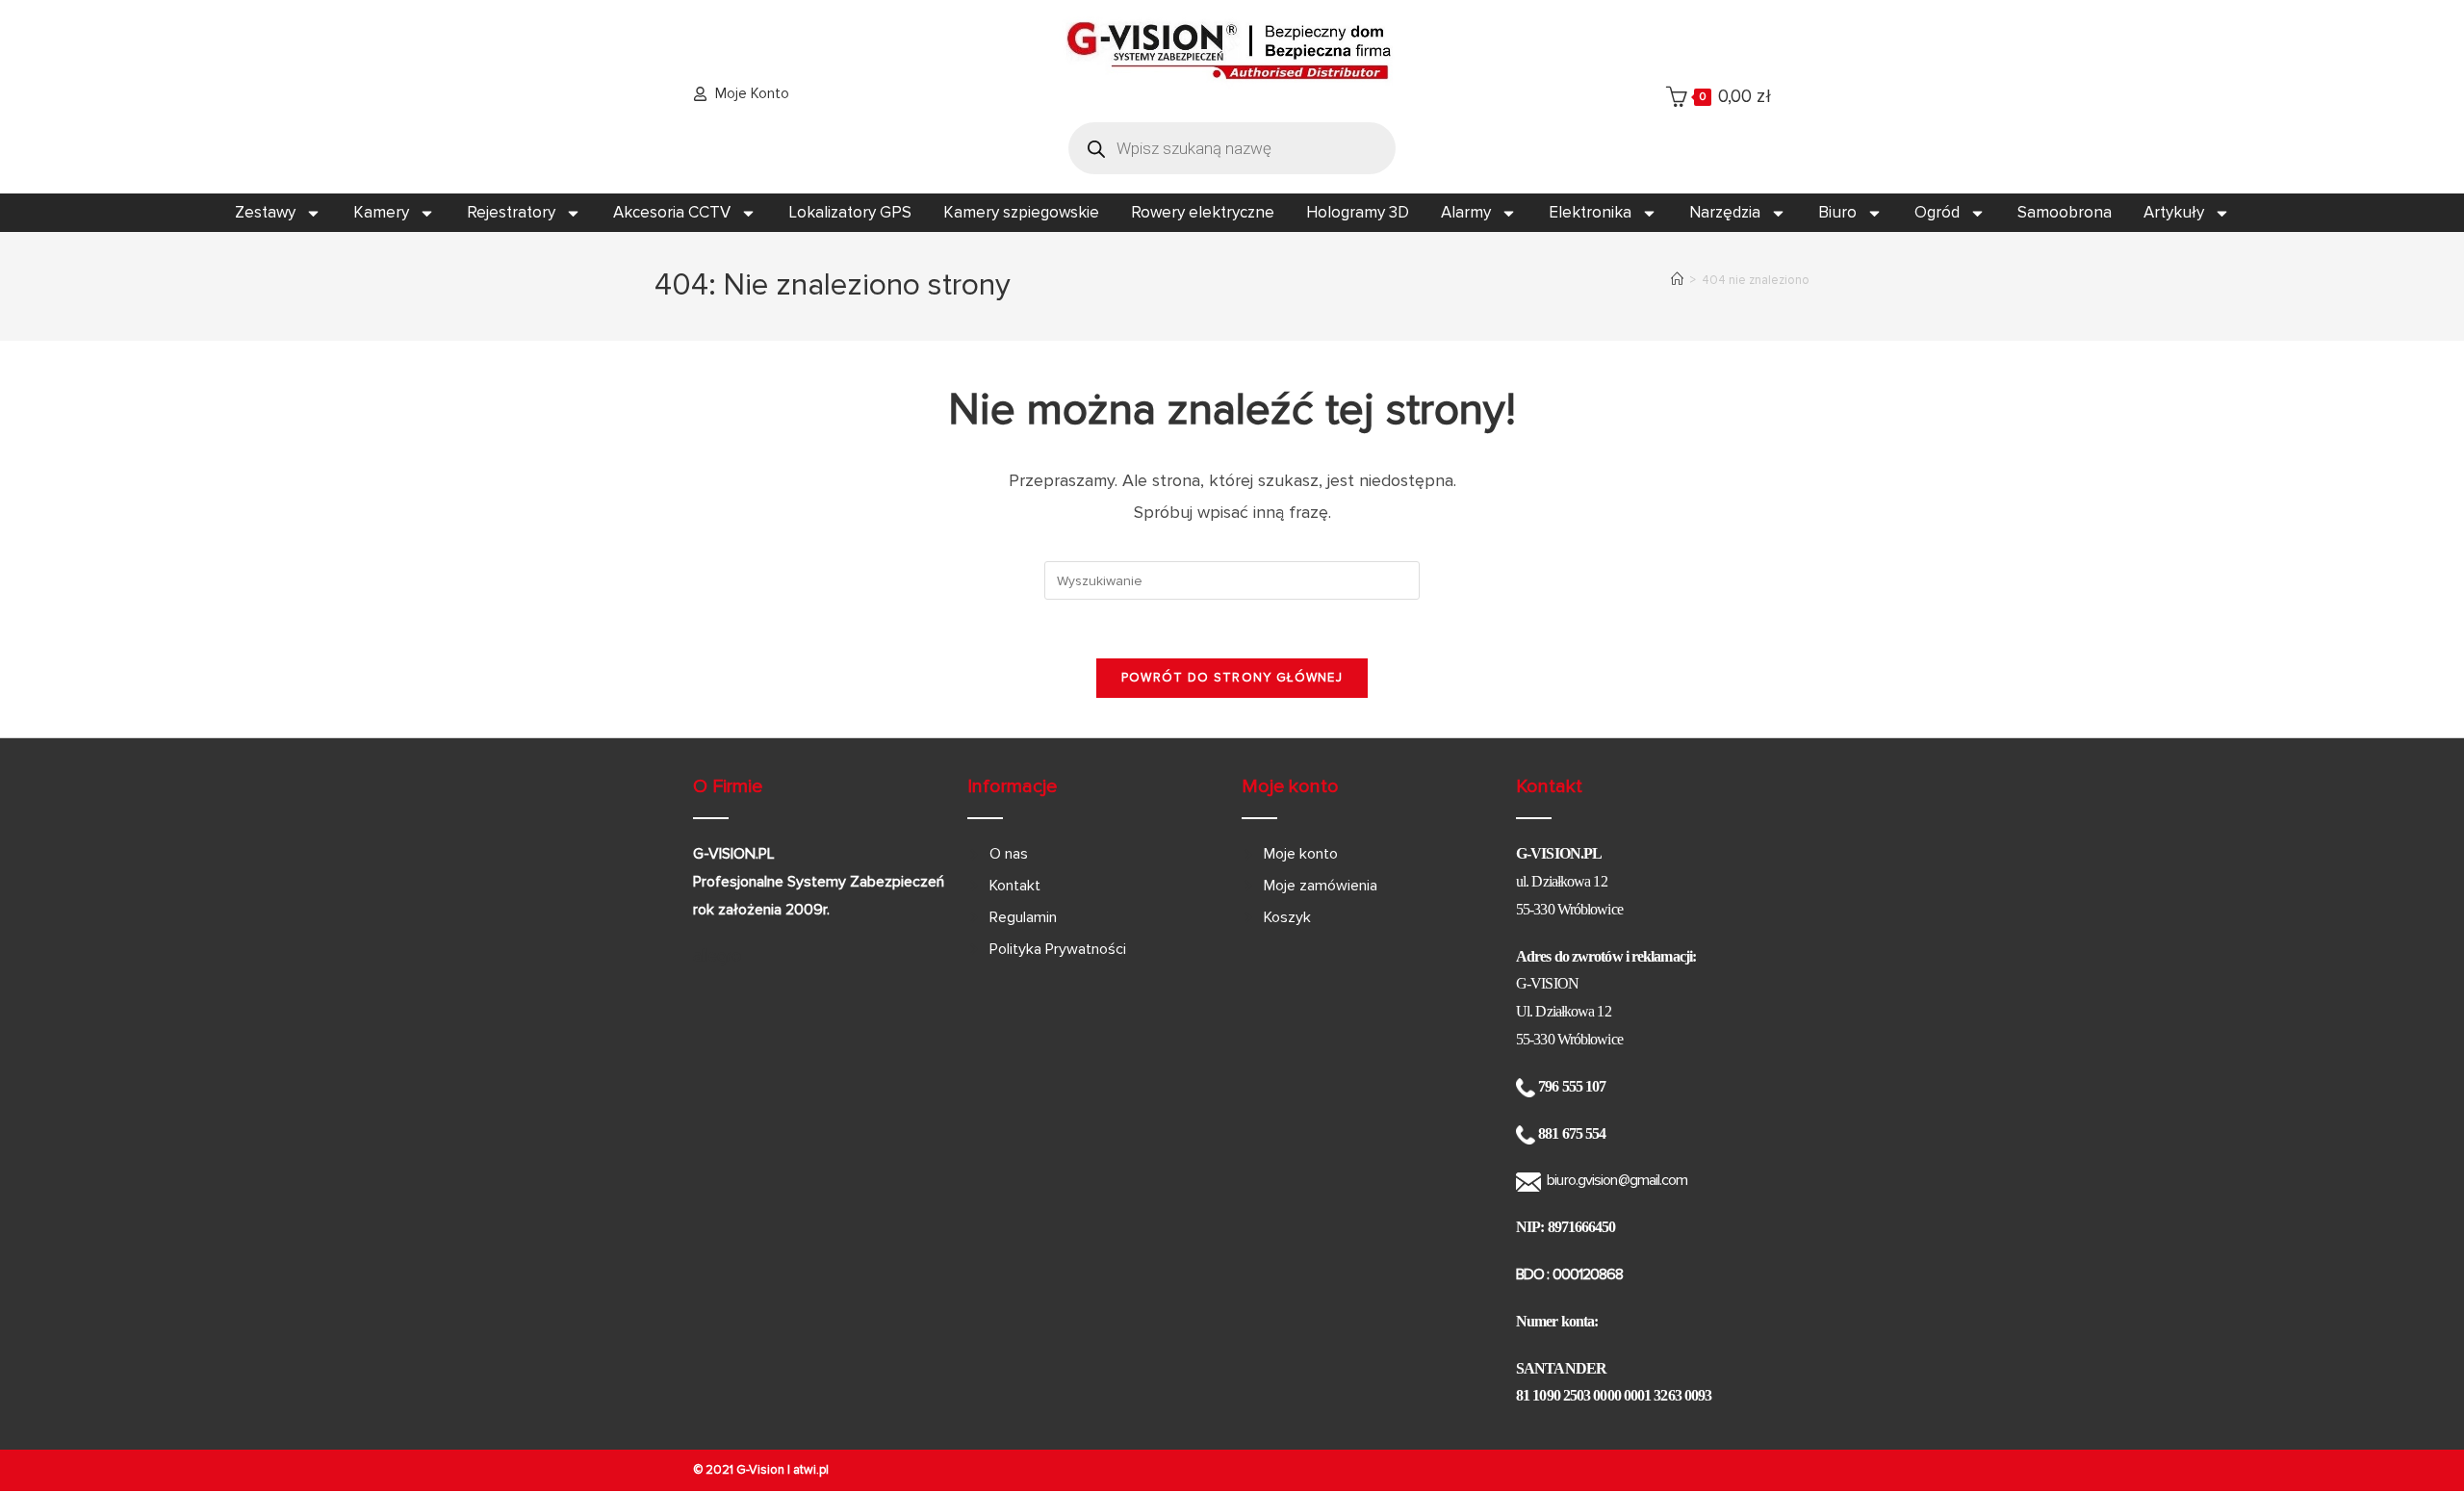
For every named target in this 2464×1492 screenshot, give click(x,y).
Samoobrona (2065, 212)
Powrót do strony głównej (1232, 678)
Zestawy (265, 212)
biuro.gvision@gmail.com (1617, 1180)
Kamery (381, 212)
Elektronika (1590, 212)
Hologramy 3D (1358, 212)
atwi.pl (811, 1470)
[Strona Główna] (1677, 280)
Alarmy (1466, 212)
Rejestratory (511, 212)
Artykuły (2174, 212)
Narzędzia (1725, 212)
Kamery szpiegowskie (1021, 212)
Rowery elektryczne (1203, 212)
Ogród (1937, 212)
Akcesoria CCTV (672, 212)
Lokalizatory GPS (850, 212)
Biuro (1837, 212)
